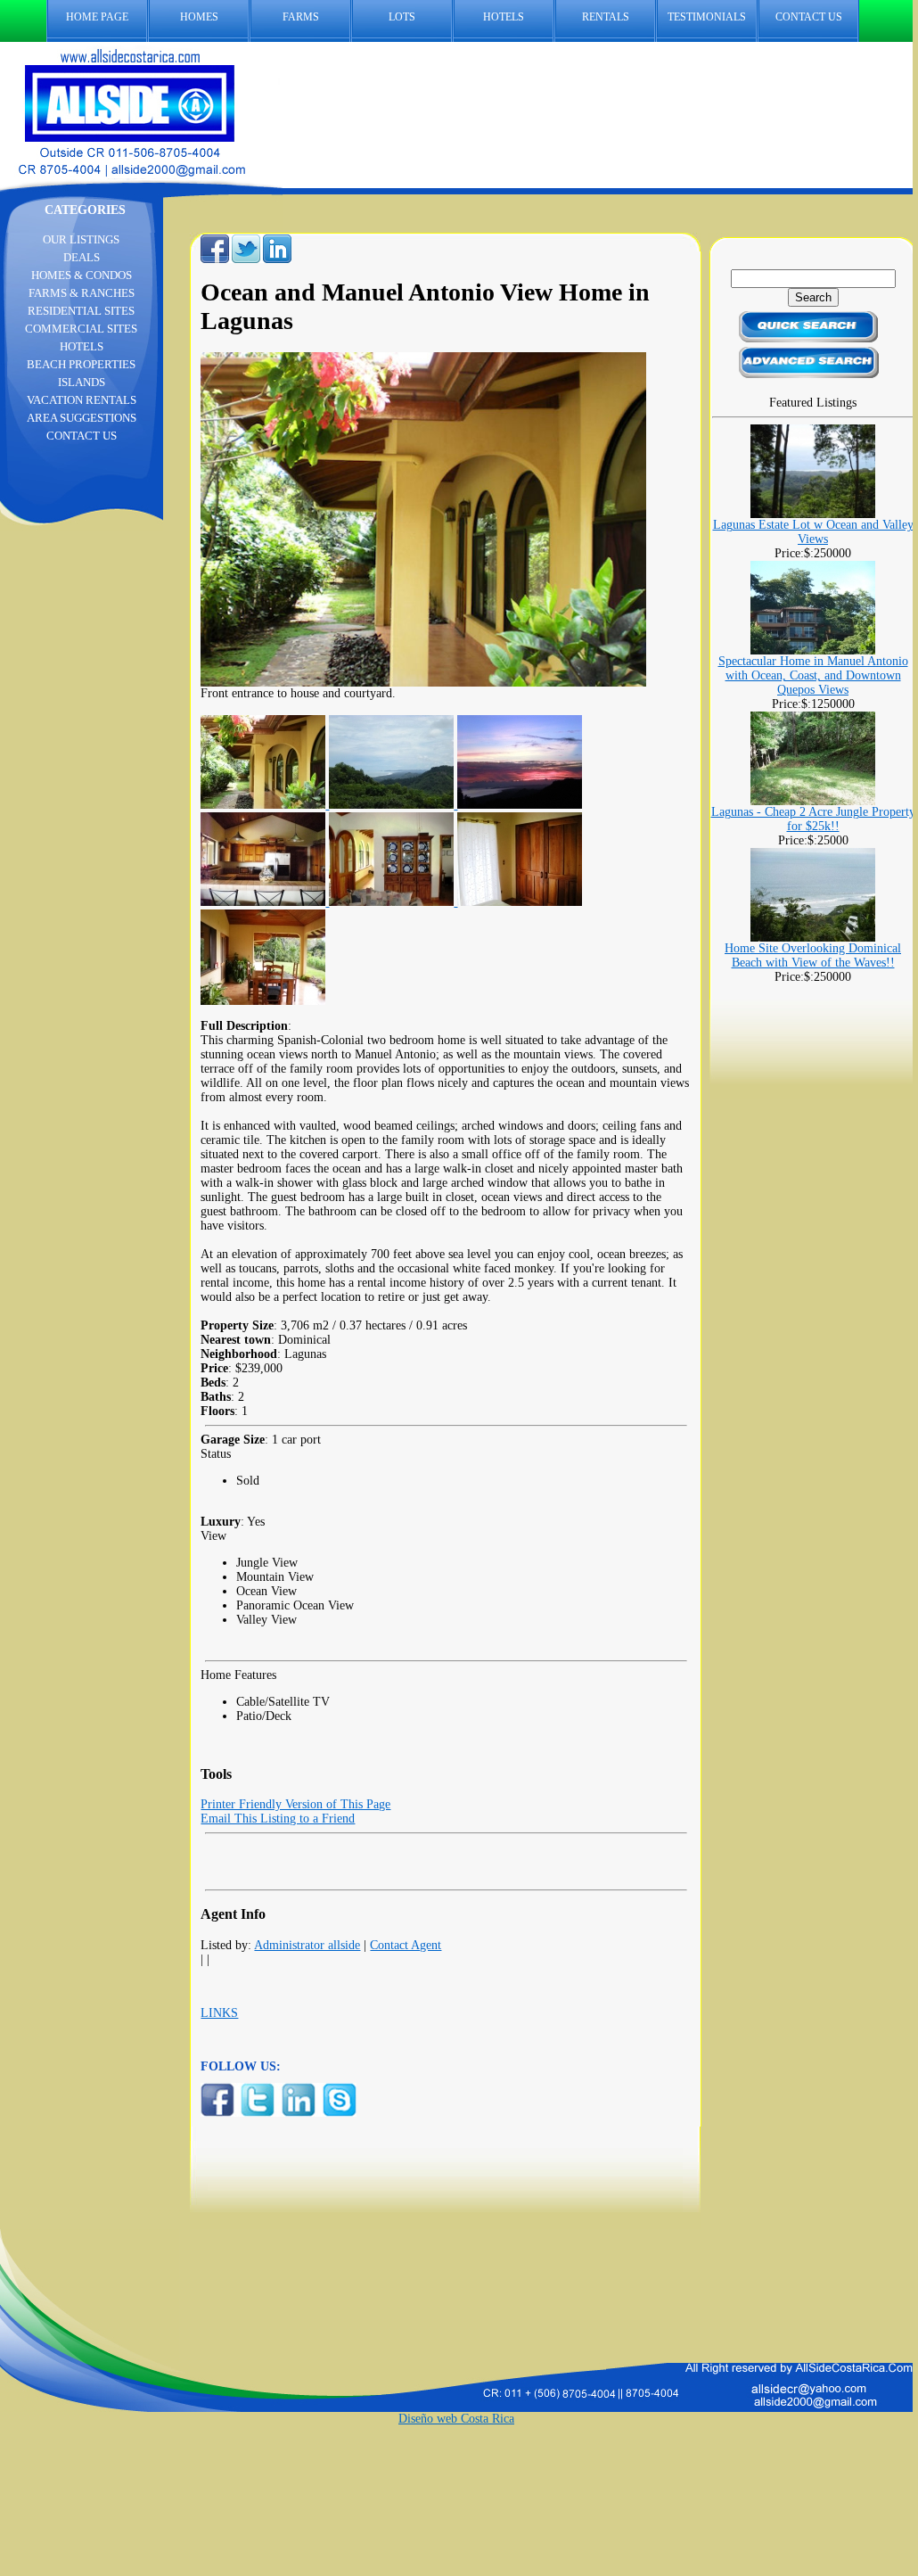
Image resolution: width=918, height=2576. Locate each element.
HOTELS (504, 17)
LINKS (219, 2013)
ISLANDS (82, 382)
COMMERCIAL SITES (81, 329)
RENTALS (606, 17)
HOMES (199, 17)
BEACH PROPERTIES (81, 364)
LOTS (402, 17)
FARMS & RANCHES (82, 293)
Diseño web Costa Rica (456, 2419)
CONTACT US (809, 17)
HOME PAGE (97, 17)
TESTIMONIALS (707, 17)
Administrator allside (307, 1945)
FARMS (301, 17)
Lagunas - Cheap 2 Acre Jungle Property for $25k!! (813, 819)
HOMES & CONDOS (82, 275)
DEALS (82, 257)
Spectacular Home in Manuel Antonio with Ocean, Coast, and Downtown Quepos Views (813, 675)
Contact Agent (406, 1945)
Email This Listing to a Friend (278, 1819)
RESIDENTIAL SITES (81, 311)
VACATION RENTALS (82, 400)
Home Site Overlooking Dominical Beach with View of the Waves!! (813, 955)
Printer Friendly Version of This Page (295, 1804)
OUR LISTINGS (81, 239)
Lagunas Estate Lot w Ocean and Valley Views (813, 532)
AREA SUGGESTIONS (82, 418)
